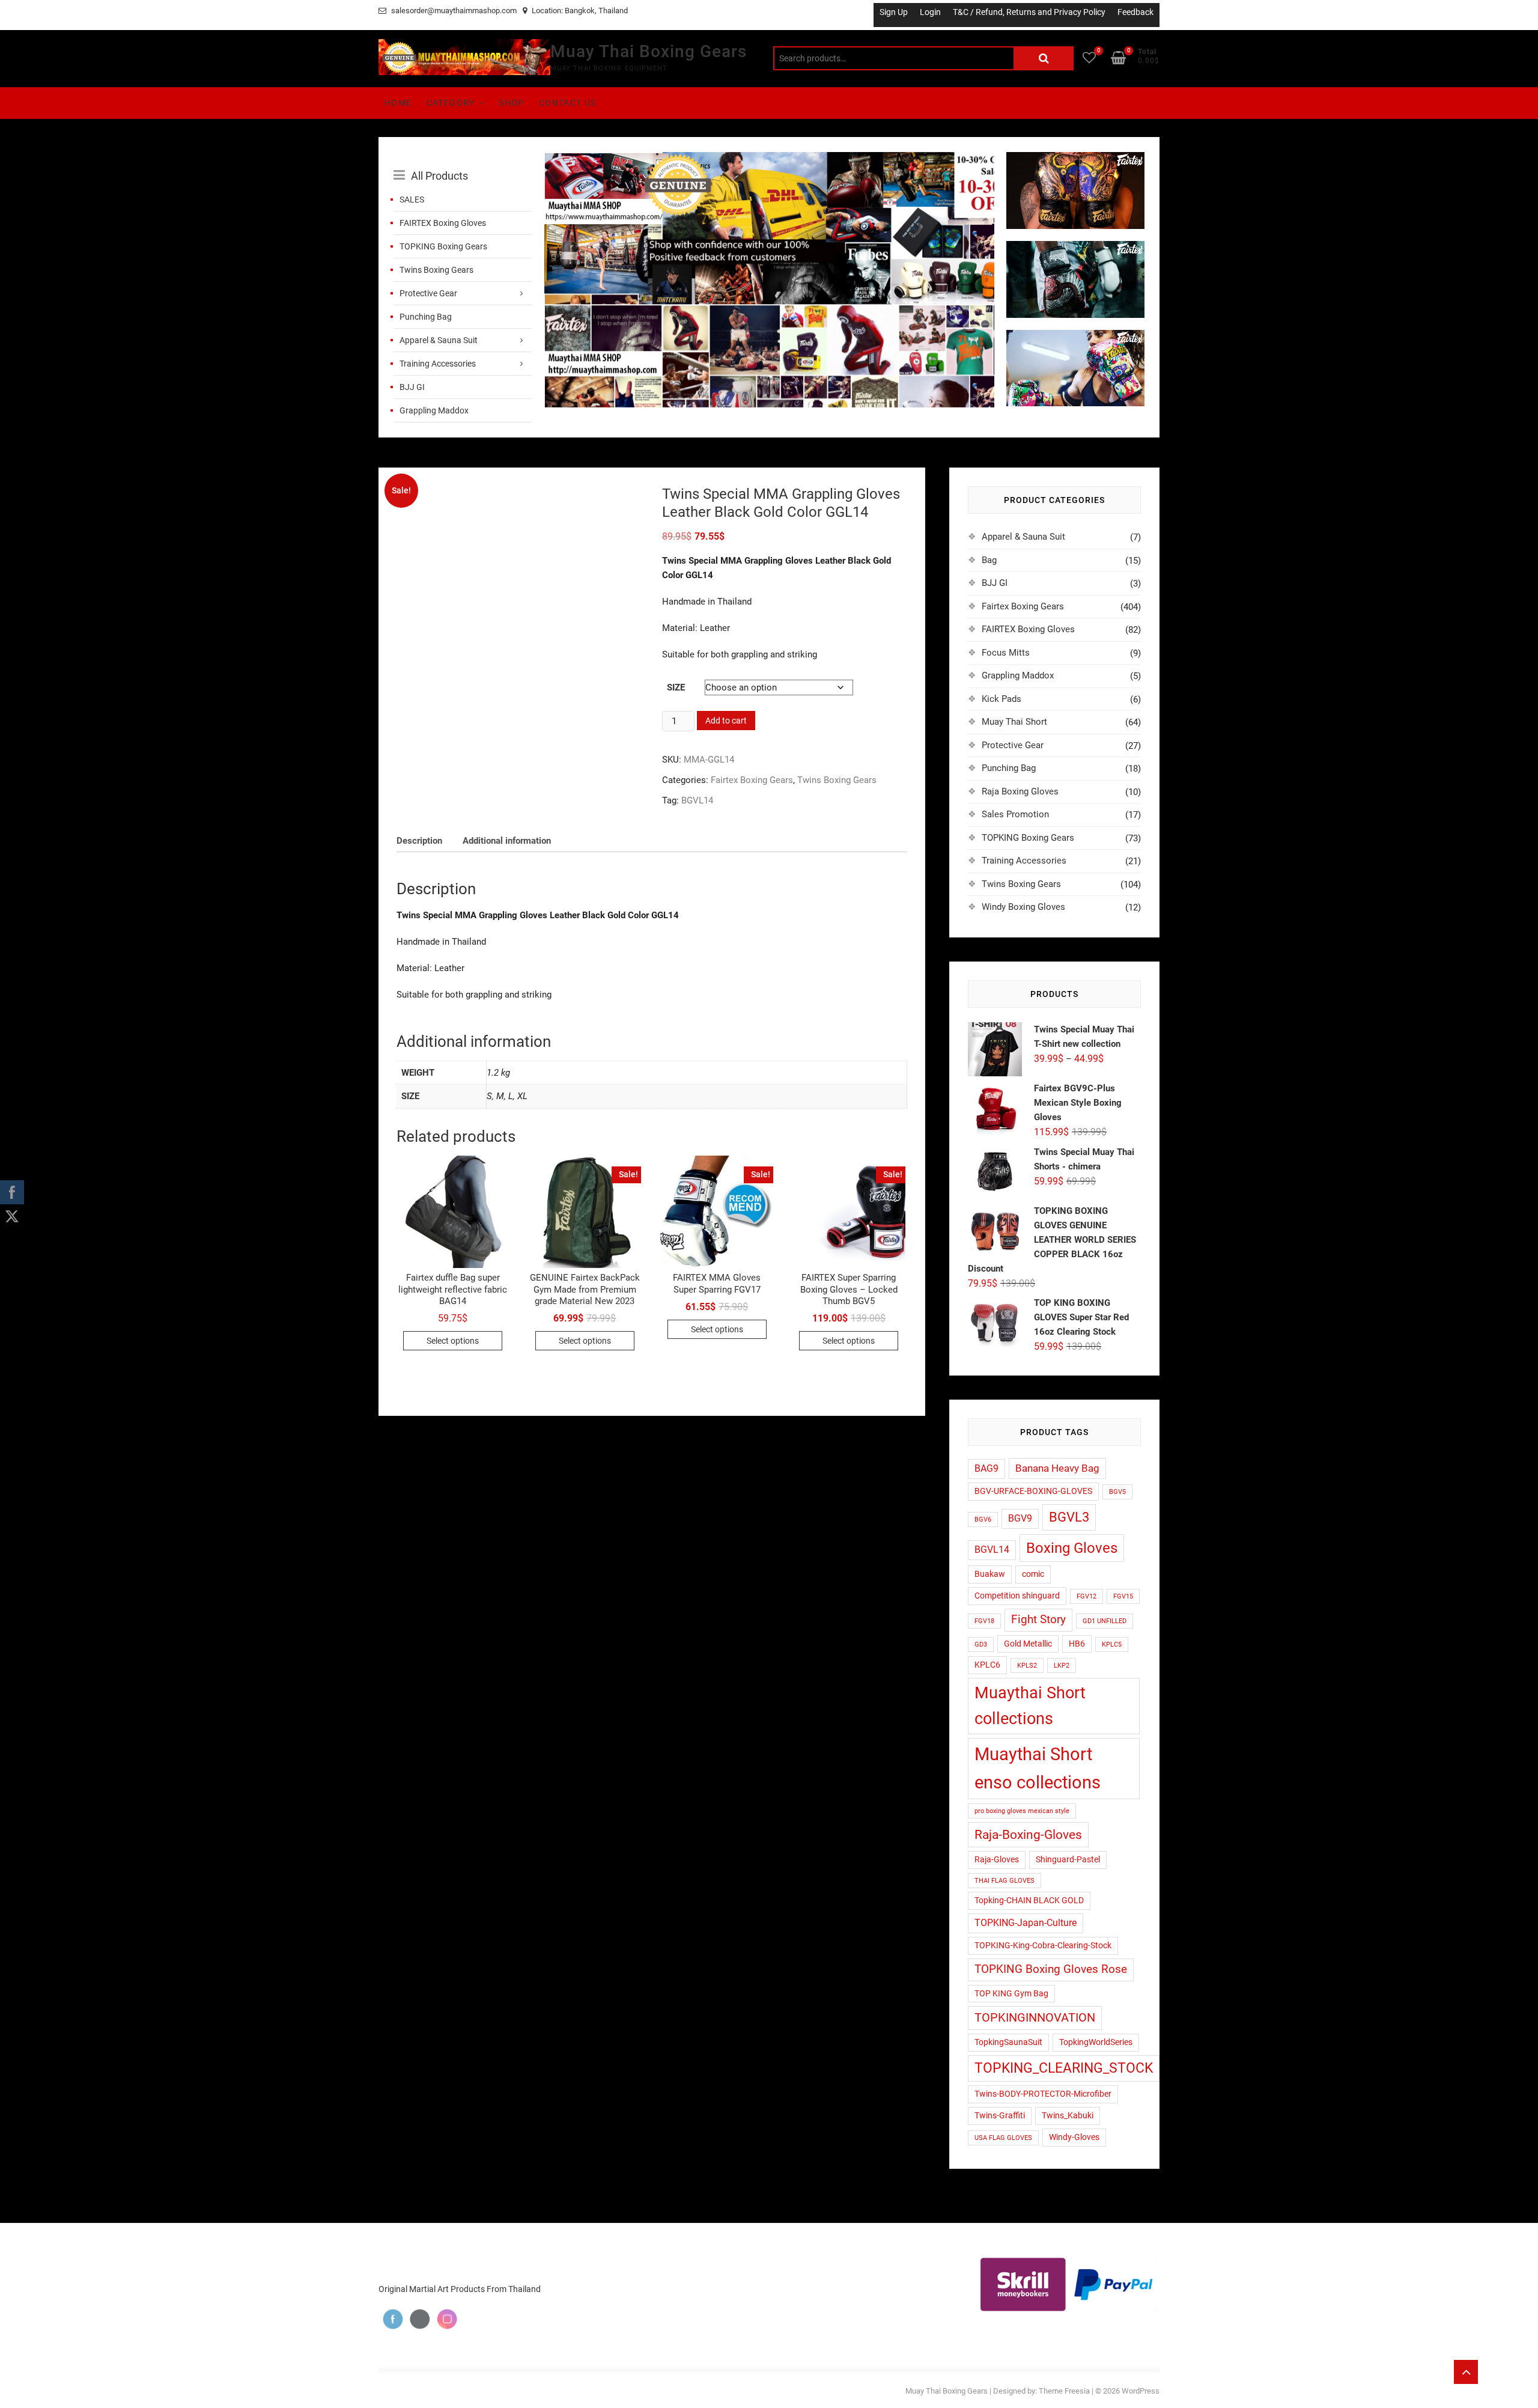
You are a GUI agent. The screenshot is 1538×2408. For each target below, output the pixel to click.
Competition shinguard (1017, 1596)
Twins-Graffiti (1000, 2115)
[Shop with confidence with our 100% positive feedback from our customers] (769, 159)
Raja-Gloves (997, 1859)
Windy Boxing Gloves (1023, 907)
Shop (512, 103)
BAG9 (986, 1469)
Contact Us (568, 103)
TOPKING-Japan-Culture (1026, 1923)
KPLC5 (1112, 1644)
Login (930, 12)
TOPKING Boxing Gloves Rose (1051, 1969)
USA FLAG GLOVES (1003, 2138)
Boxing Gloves (1072, 1548)
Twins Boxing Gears (436, 270)
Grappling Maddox (434, 410)
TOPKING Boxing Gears (443, 246)
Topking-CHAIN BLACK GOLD (1029, 1900)
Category (451, 103)
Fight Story (1038, 1620)
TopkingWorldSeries (1096, 2042)
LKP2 (1062, 1666)
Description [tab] (419, 841)
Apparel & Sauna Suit (439, 340)
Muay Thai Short (1014, 722)
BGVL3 (1069, 1517)
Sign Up (894, 12)
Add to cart (726, 721)
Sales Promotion (1015, 814)
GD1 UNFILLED (1105, 1621)
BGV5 (1117, 1492)
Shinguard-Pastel (1068, 1859)
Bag (989, 560)
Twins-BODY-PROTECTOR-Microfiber (1043, 2094)
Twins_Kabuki (1068, 2115)
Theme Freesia (1064, 2391)
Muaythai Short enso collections (1038, 1768)
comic (1033, 1574)
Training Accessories (438, 364)
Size (676, 687)
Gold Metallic (1028, 1644)
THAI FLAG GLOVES (1005, 1881)
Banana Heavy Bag (1057, 1468)
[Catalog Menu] (463, 162)
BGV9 (1020, 1519)
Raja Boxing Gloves (1020, 791)
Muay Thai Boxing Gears (649, 51)
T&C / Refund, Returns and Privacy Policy (1029, 12)
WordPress (1141, 2391)
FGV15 (1123, 1596)
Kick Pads (1002, 699)
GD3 (981, 1644)
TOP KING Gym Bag (1011, 1993)
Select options (453, 1341)
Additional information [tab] (507, 841)
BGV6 (983, 1519)
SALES (412, 200)
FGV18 (984, 1621)
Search (1044, 58)
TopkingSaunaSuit (1008, 2042)
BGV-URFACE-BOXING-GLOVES (1033, 1491)
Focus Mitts (1006, 653)
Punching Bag (426, 317)
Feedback (1135, 12)
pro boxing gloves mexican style (1022, 1811)
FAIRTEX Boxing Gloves (443, 223)
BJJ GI (412, 387)
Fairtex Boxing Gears (752, 780)
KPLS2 (1027, 1666)
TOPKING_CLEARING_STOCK (1064, 2068)
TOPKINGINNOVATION (1035, 2018)
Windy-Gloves (1074, 2137)
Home (398, 103)
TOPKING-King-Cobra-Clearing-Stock (1043, 1945)
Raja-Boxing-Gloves (1028, 1834)
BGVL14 (697, 800)
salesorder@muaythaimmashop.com (453, 11)
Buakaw (990, 1574)
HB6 (1077, 1644)
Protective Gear (428, 293)
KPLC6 (987, 1665)
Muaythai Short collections (1030, 1706)
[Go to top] (1466, 2372)
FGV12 (1087, 1596)
